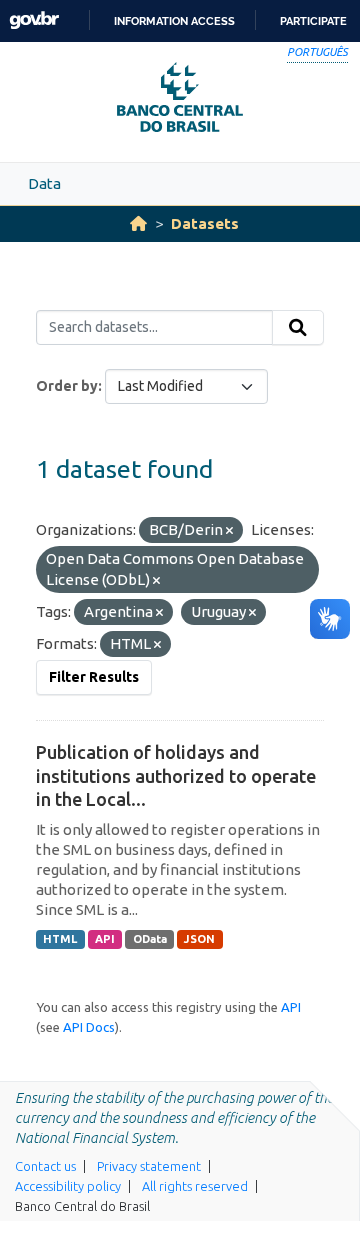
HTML (60, 939)
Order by (67, 386)
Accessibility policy (68, 1186)
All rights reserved (195, 1186)
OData (150, 939)
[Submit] (298, 328)
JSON (199, 939)
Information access (174, 21)
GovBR (34, 20)
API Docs (89, 1027)
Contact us (45, 1166)
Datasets (205, 223)
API (105, 939)
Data (44, 183)
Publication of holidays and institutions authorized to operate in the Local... (176, 775)
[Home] (138, 223)
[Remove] (229, 531)
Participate (313, 21)
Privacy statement (149, 1166)
